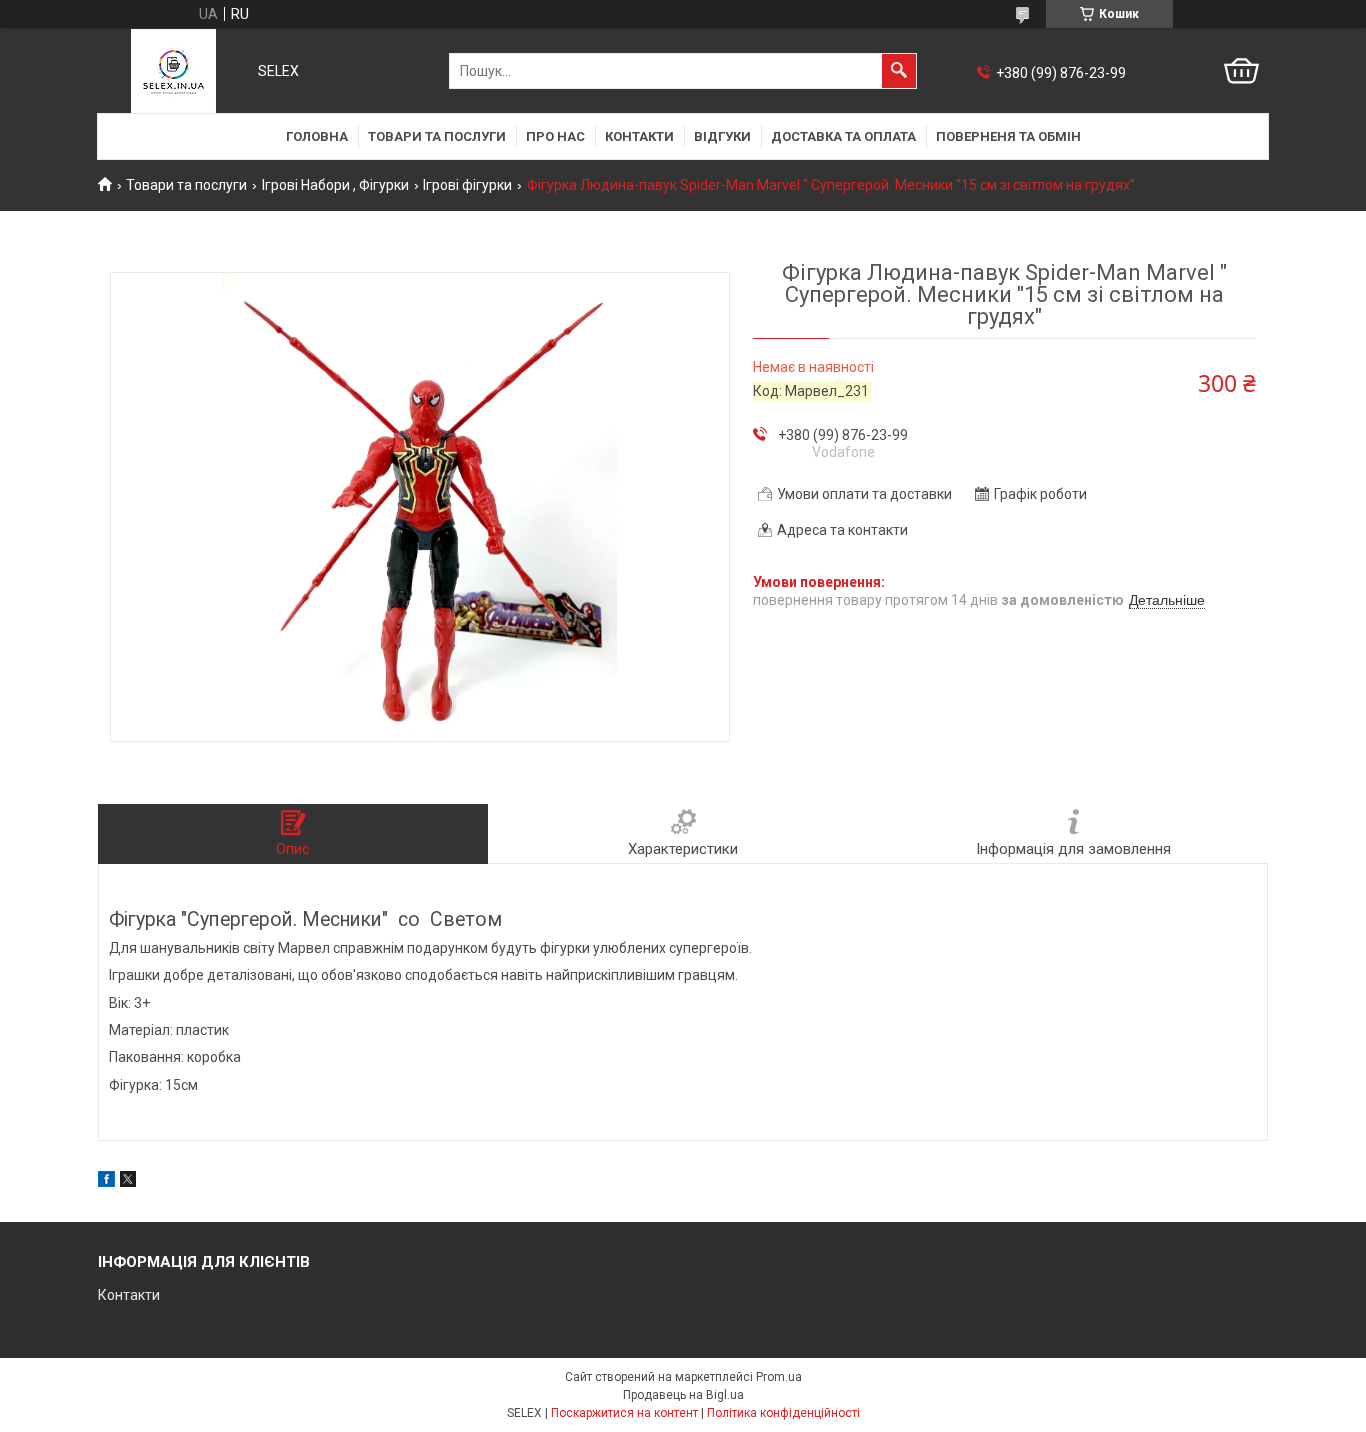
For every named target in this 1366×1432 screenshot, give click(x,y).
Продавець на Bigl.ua (683, 1395)
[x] (128, 1182)
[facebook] (106, 1182)
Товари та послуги (437, 136)
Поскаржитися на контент (624, 1413)
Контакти (639, 136)
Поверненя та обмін (1008, 136)
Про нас (555, 136)
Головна (317, 136)
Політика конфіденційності (783, 1413)
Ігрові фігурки (467, 185)
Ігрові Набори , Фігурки (335, 185)
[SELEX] (173, 71)
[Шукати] (899, 71)
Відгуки (722, 136)
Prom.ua (779, 1377)
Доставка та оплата (843, 136)
